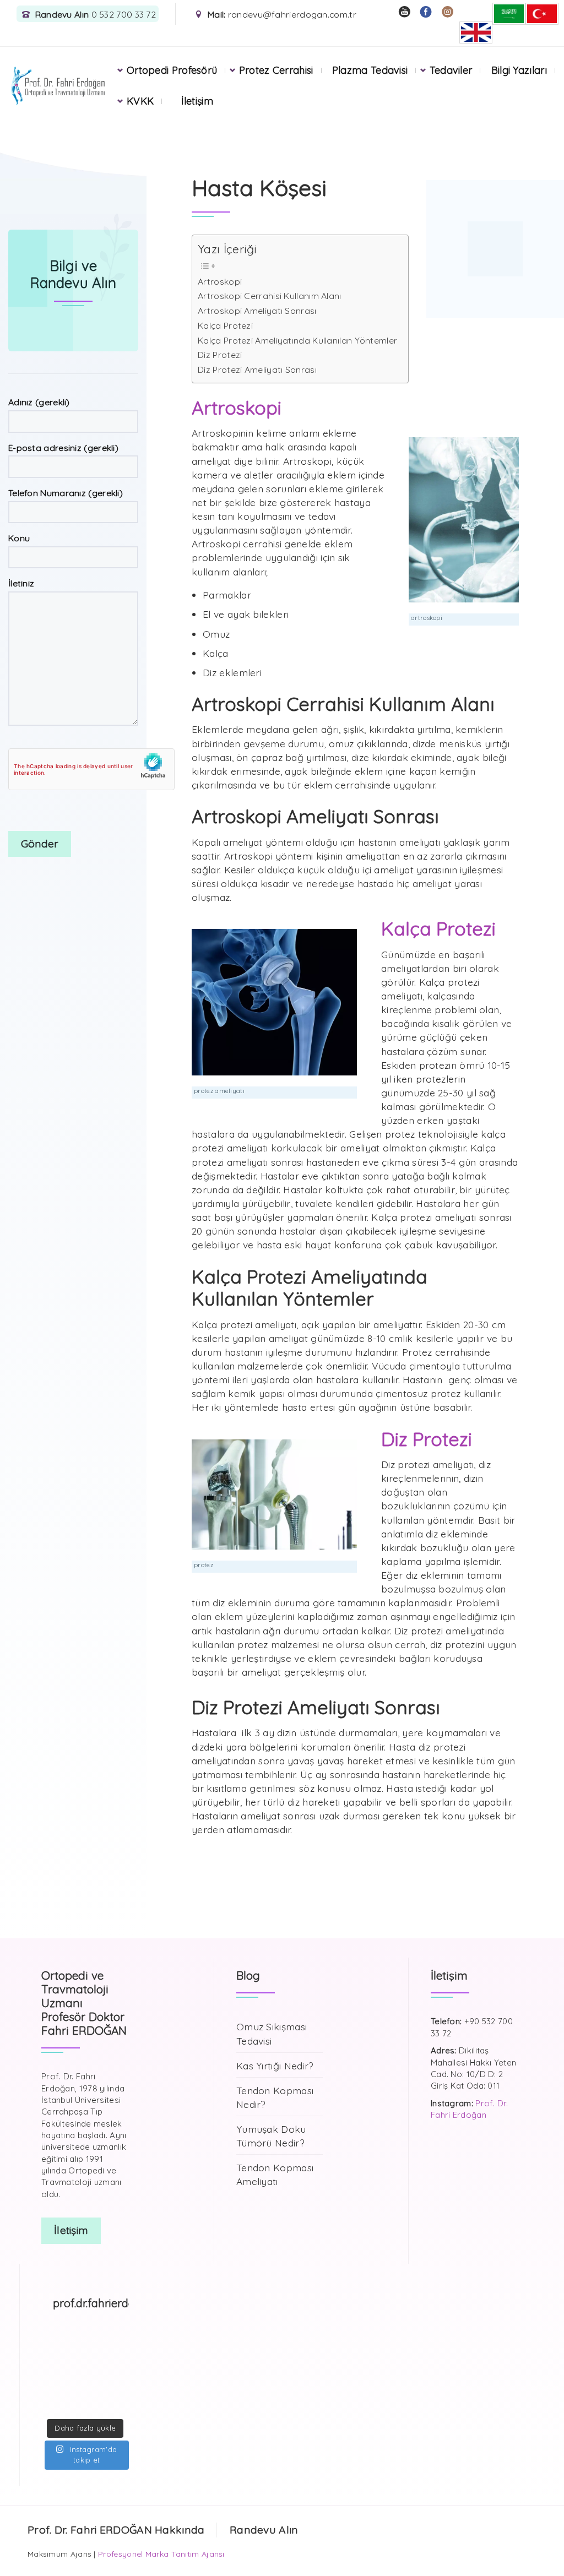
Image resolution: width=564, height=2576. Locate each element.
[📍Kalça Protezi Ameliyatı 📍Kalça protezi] (97, 2405)
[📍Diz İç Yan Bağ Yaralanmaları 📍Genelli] (120, 2374)
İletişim (197, 101)
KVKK (140, 101)
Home (31, 131)
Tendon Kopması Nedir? (275, 2097)
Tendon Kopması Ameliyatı (275, 2174)
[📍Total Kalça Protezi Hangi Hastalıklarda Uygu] (120, 2389)
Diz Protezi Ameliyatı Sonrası (257, 369)
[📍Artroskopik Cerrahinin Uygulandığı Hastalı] (120, 2405)
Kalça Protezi (225, 325)
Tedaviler (451, 70)
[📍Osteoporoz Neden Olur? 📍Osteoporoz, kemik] (97, 2359)
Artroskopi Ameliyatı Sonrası (257, 311)
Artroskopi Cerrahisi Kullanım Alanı (270, 296)
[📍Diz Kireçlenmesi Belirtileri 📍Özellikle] (51, 2389)
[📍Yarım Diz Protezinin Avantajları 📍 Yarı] (51, 2405)
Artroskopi (220, 281)
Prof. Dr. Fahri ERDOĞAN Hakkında (116, 2530)
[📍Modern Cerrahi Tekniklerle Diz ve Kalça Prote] (120, 2344)
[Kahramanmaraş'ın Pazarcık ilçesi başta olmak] (120, 2359)
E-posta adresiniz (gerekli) (63, 448)
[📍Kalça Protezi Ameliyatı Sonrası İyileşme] (97, 2374)
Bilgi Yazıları (519, 70)
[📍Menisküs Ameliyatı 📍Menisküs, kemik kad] (74, 2405)
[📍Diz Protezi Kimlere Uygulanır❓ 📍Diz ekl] (51, 2374)
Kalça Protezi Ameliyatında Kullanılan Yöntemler (297, 340)
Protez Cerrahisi (276, 70)
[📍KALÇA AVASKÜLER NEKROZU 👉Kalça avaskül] (51, 2344)
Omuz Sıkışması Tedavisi (272, 2033)
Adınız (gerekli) (39, 402)
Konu (19, 538)
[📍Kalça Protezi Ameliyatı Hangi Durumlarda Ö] (97, 2344)
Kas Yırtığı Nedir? (275, 2066)
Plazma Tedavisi (370, 70)
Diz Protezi (220, 355)
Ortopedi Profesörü (172, 70)
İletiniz (21, 583)
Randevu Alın (264, 2530)
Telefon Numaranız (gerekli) (66, 493)
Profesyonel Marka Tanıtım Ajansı (161, 2554)
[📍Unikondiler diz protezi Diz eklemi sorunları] (74, 2344)
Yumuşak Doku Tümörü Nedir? (271, 2136)
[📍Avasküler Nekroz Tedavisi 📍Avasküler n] (97, 2389)
